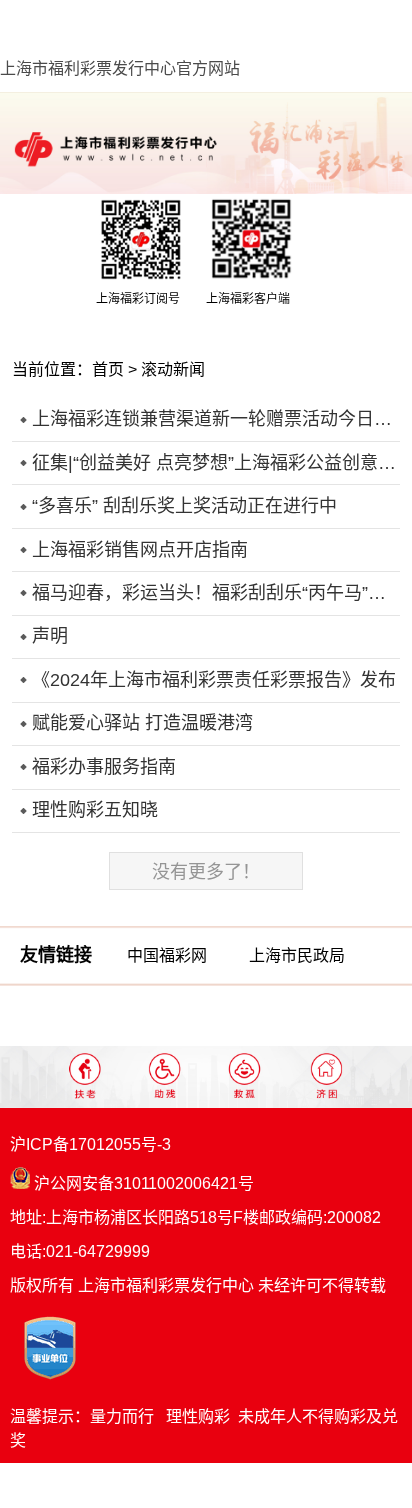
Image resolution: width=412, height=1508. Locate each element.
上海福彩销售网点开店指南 (140, 550)
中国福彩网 (167, 955)
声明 (50, 636)
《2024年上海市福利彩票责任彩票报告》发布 (214, 680)
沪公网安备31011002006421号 (142, 1183)
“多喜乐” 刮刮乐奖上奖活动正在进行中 (184, 506)
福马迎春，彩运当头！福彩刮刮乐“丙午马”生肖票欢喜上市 (215, 593)
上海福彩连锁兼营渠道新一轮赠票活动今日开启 (215, 419)
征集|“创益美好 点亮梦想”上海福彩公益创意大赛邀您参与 (215, 463)
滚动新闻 (173, 369)
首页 (108, 369)
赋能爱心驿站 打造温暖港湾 (142, 723)
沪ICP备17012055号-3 (90, 1144)
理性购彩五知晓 (95, 810)
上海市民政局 (297, 955)
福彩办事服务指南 (104, 767)
